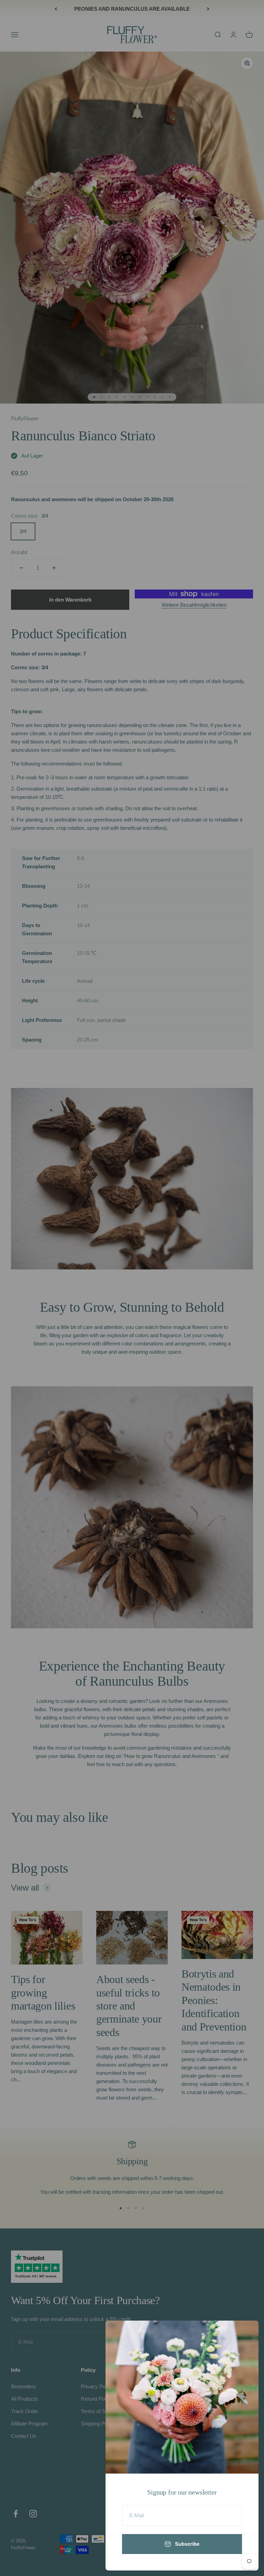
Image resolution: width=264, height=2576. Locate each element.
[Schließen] (244, 2335)
